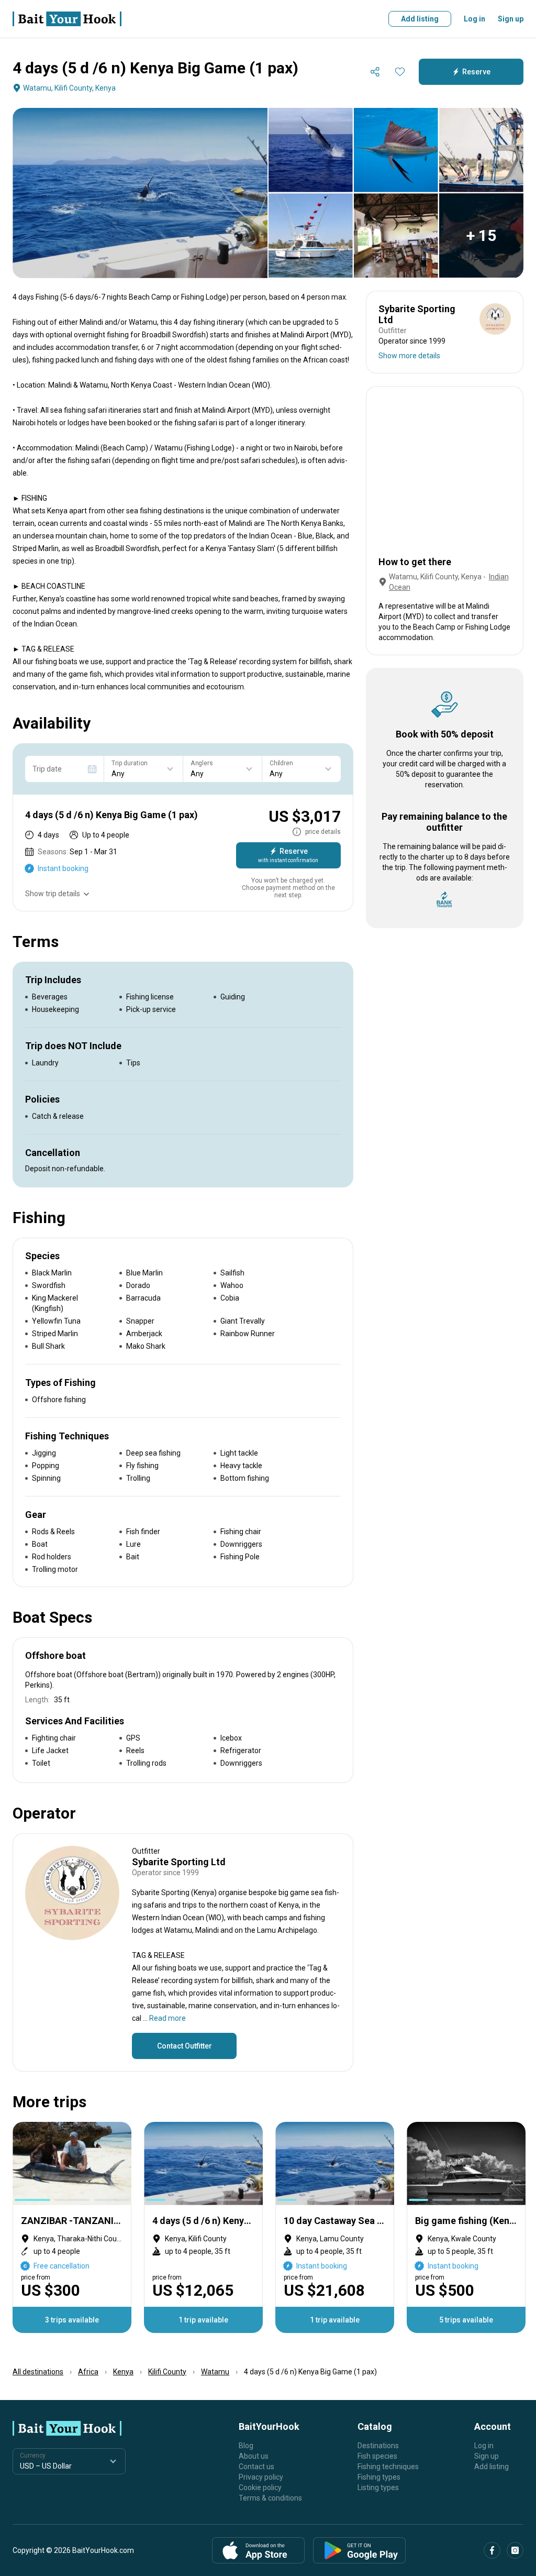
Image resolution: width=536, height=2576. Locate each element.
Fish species (377, 2456)
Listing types (378, 2487)
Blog (246, 2446)
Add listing (420, 19)
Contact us (256, 2467)
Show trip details (53, 894)
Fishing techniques (388, 2467)
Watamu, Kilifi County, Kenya (69, 88)
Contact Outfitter (185, 2046)
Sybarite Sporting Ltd (179, 1862)
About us (254, 2456)
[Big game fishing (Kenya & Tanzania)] (466, 2227)
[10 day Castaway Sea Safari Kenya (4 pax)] (335, 2227)
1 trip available (203, 2320)
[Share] (375, 72)
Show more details (409, 356)
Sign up (511, 19)
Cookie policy (260, 2487)
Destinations (378, 2446)
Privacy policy (261, 2477)
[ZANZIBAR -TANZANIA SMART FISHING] (72, 2227)
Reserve (476, 72)
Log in (474, 19)
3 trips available (72, 2320)
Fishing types (379, 2477)
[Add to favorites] (400, 72)
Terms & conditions (270, 2498)
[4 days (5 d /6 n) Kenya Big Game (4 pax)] (203, 2227)
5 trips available (466, 2320)
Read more (167, 2018)
